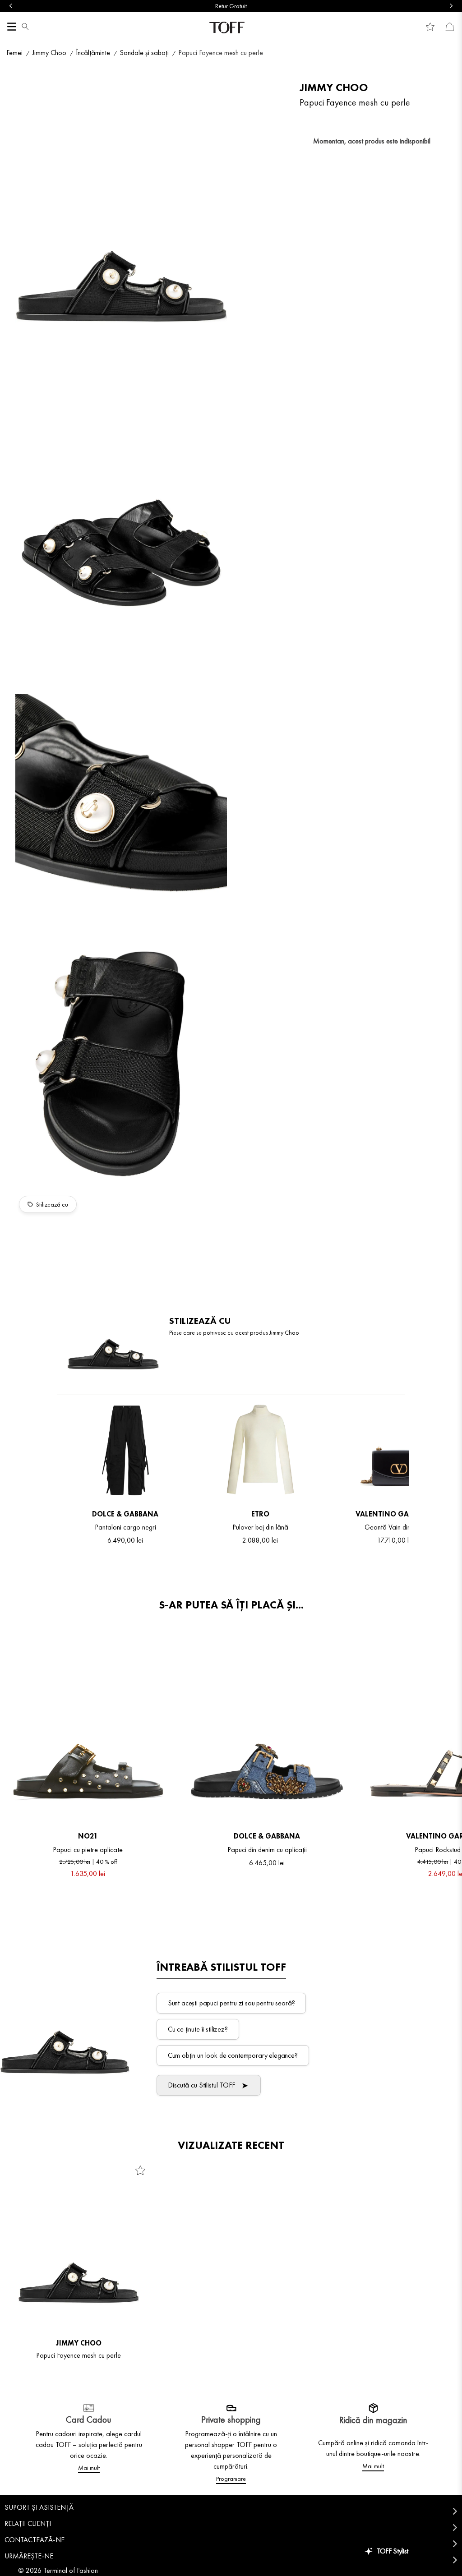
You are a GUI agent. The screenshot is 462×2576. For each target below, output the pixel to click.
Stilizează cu (52, 1204)
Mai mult (89, 2468)
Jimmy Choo (49, 53)
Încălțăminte (93, 53)
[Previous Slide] (11, 6)
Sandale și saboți (144, 53)
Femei (14, 53)
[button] (25, 28)
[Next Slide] (451, 6)
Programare (231, 2479)
